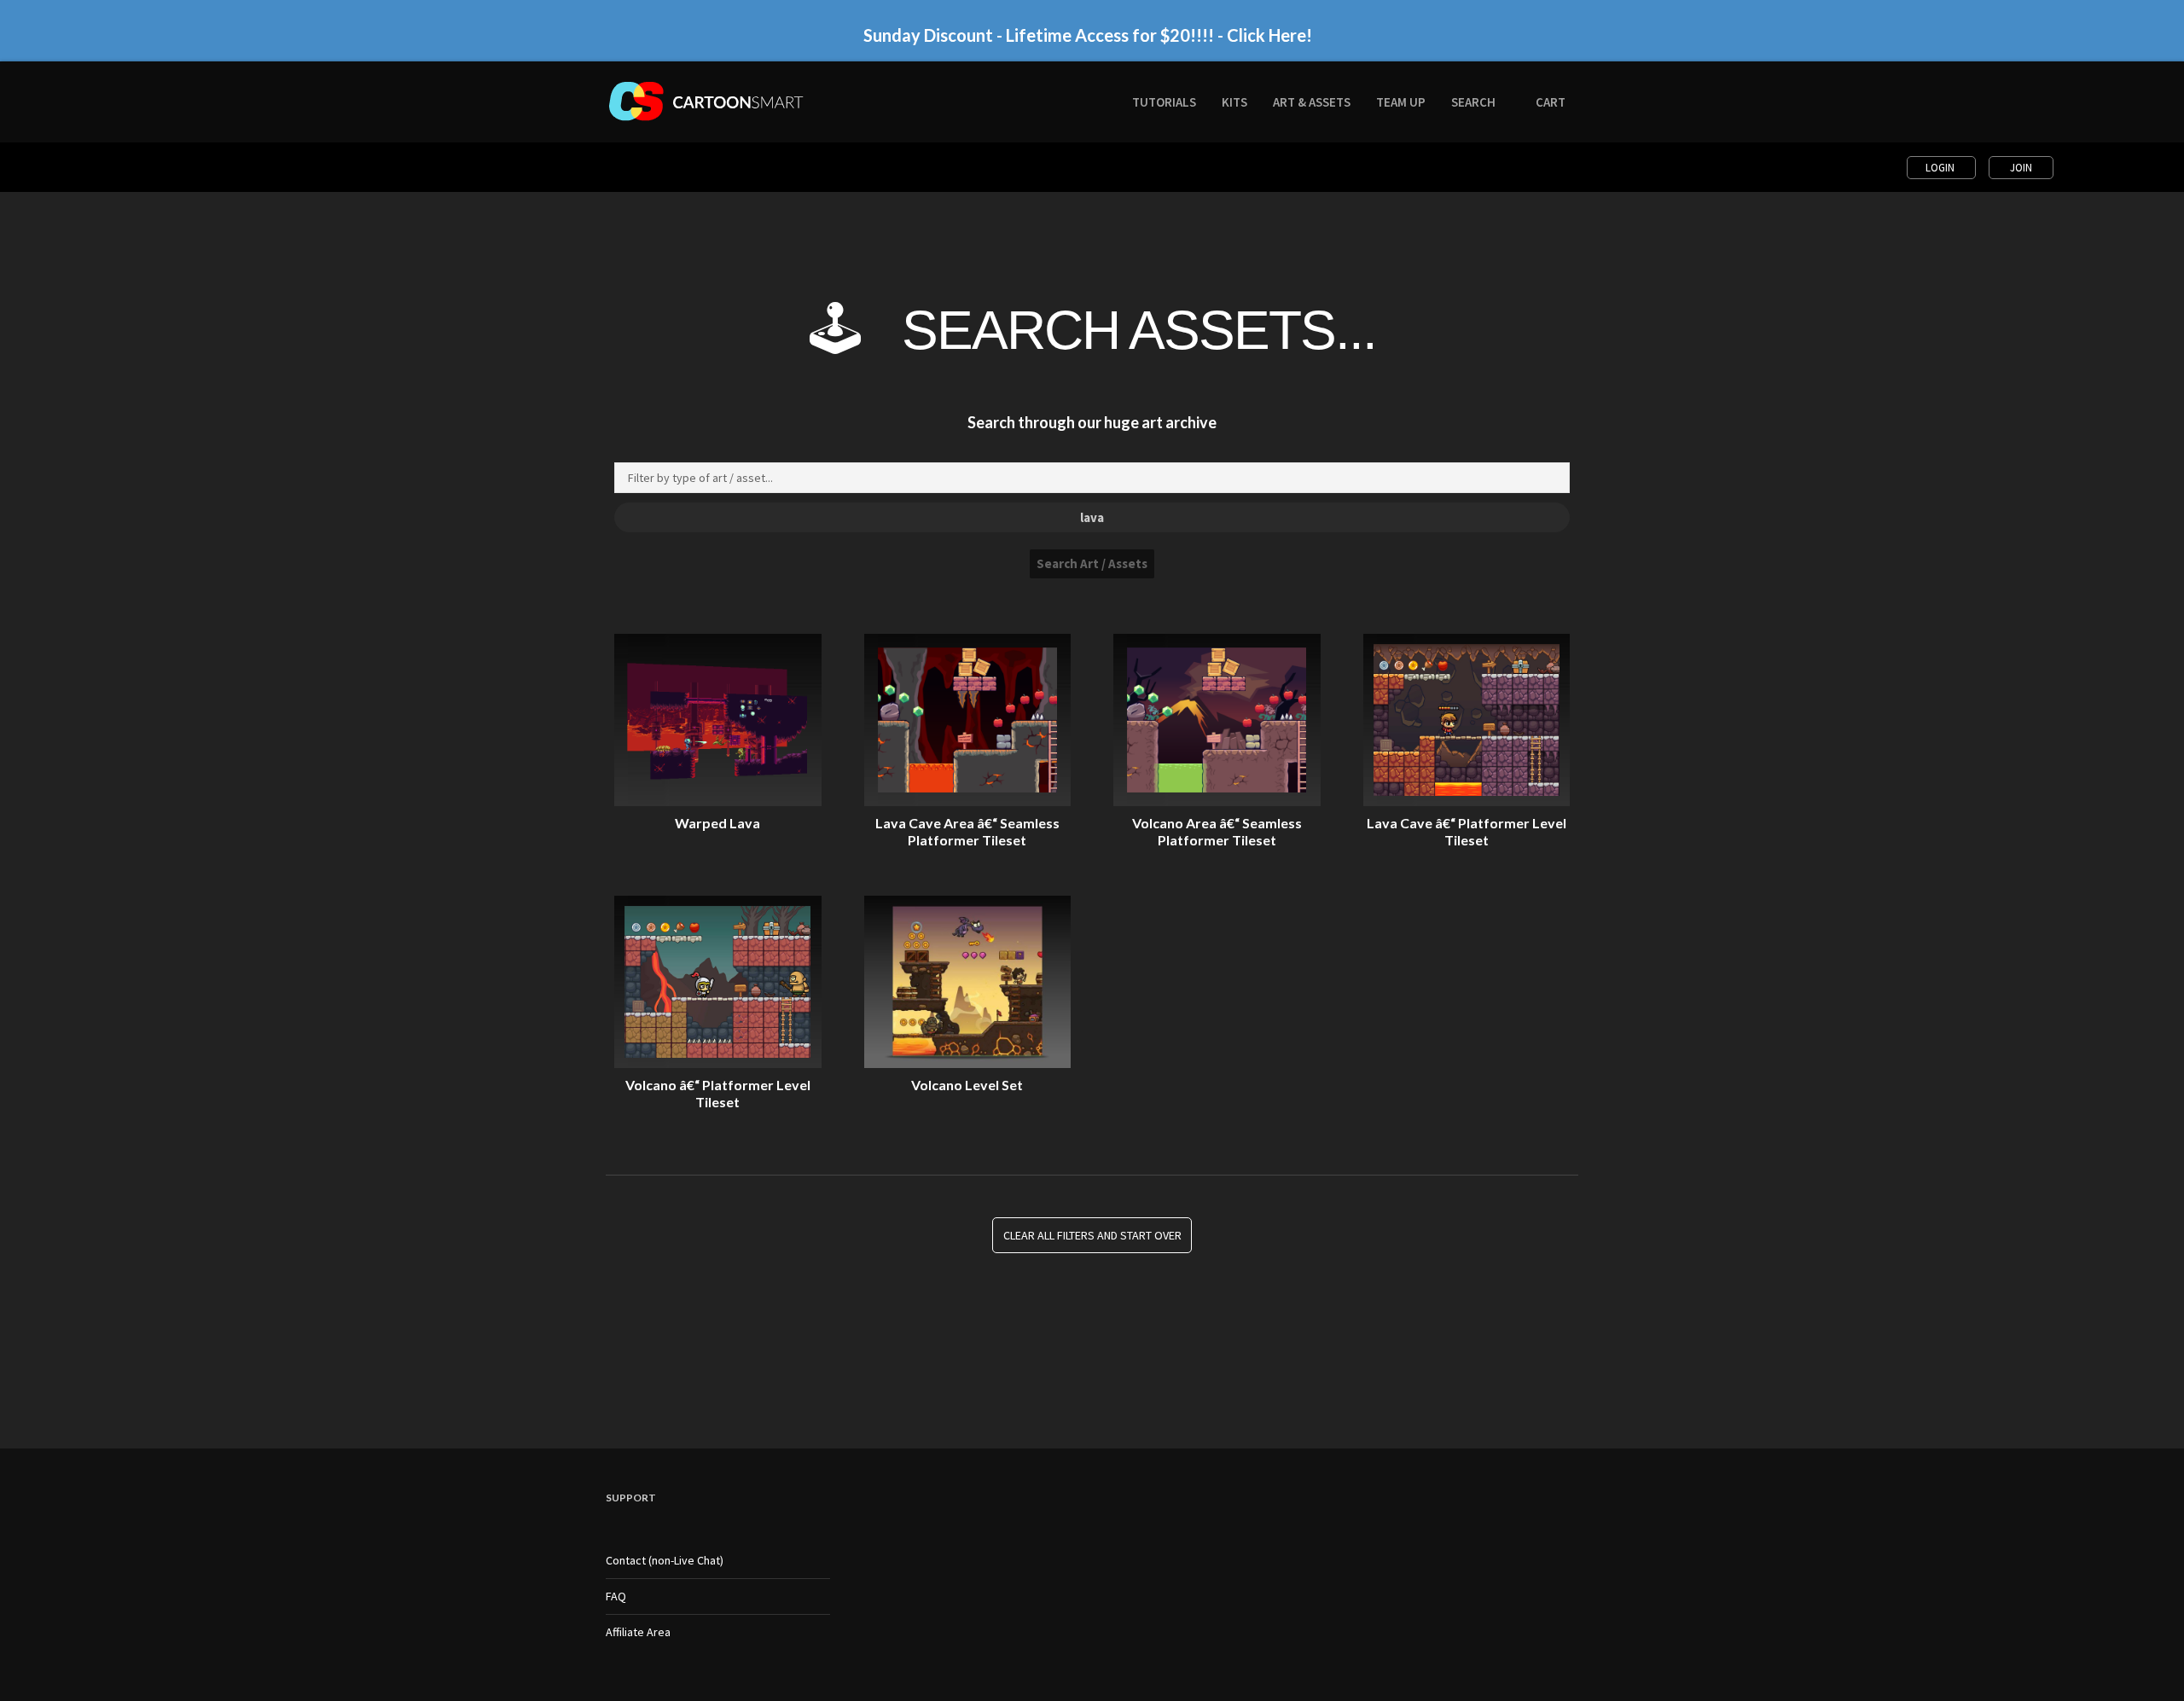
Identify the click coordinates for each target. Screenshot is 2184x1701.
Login (1941, 168)
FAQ (616, 1596)
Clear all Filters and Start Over (1092, 1235)
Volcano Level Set (967, 1085)
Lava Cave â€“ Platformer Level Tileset (1467, 831)
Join (2021, 168)
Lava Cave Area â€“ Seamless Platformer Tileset (967, 831)
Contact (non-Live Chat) (665, 1560)
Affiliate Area (638, 1632)
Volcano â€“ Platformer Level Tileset (718, 1093)
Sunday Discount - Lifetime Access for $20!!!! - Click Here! (1088, 35)
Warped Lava (717, 823)
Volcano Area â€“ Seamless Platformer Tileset (1217, 831)
